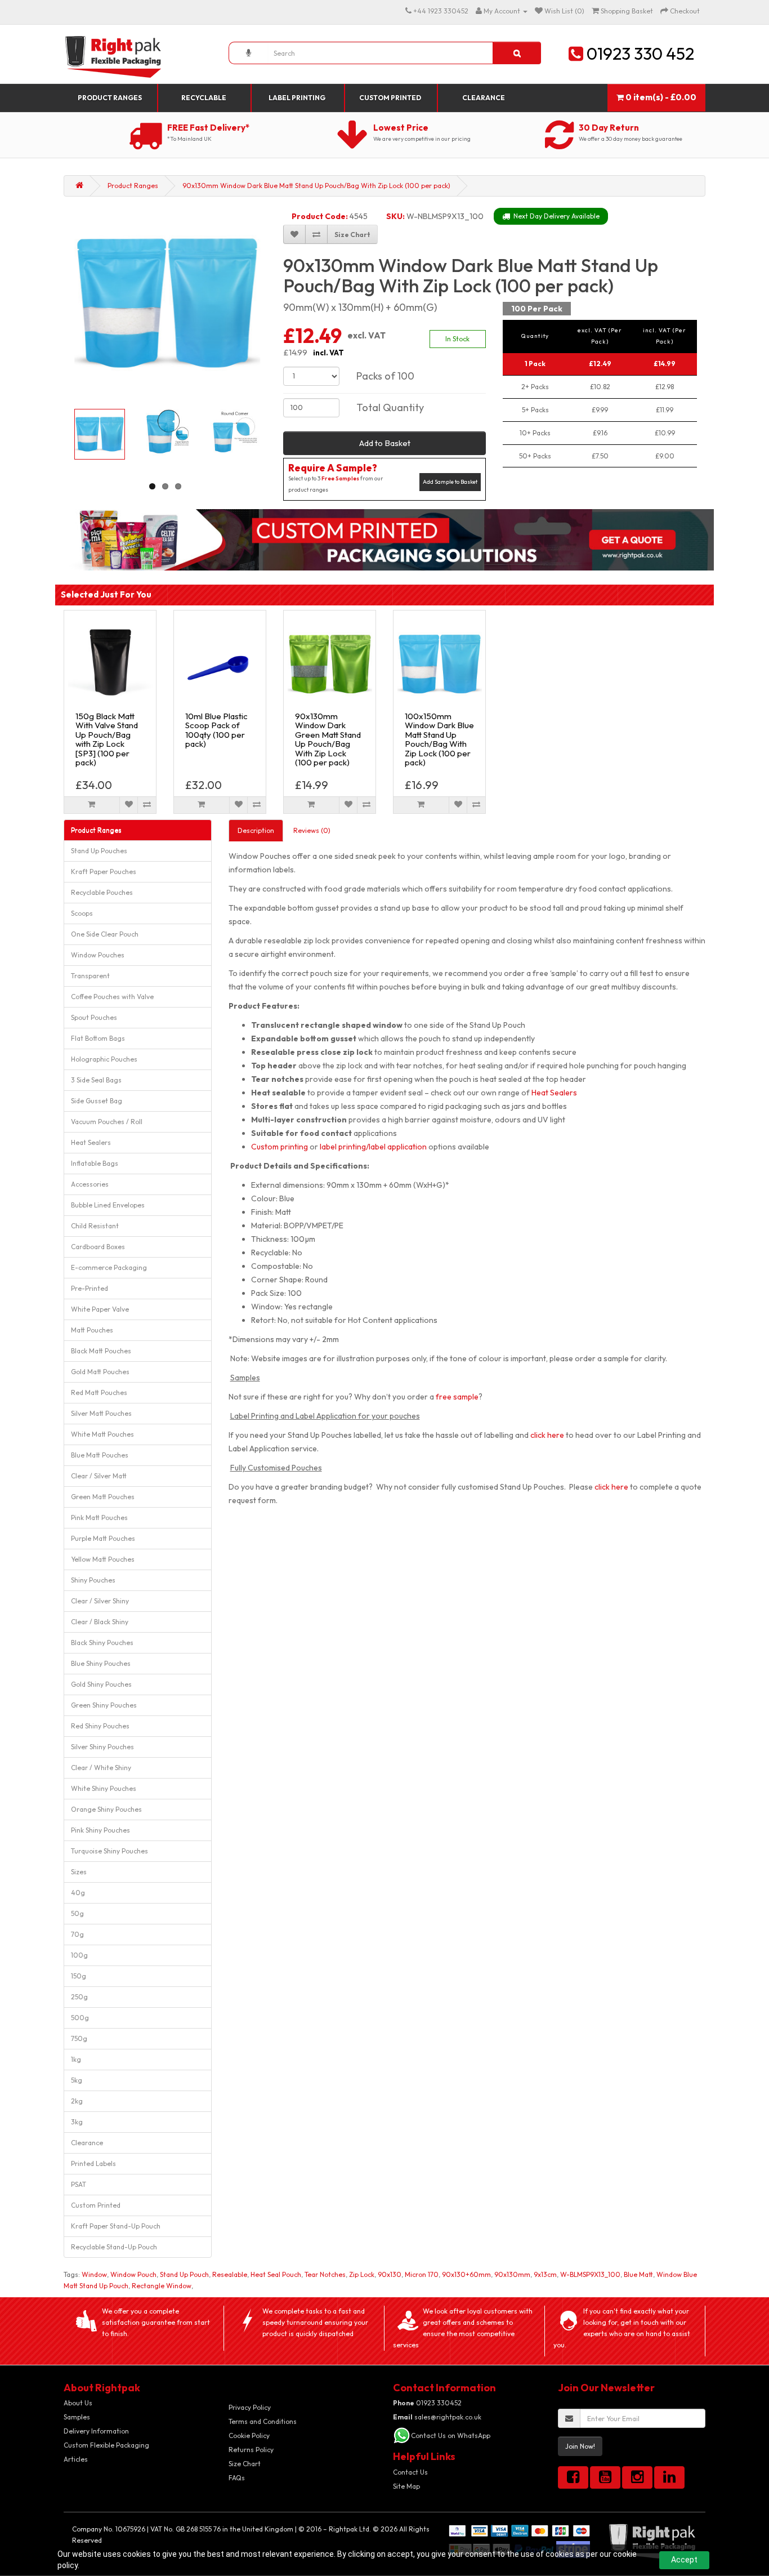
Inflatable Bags (95, 1163)
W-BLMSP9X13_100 (590, 2274)
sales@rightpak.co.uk (437, 2417)
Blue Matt (638, 2274)
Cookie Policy (249, 2435)
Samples (77, 2417)
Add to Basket (385, 443)
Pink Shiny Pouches (100, 1830)
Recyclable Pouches (102, 892)
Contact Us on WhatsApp (451, 2435)
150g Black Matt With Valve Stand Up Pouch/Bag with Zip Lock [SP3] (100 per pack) (107, 739)
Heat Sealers (91, 1142)
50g (77, 1913)
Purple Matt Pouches (103, 1538)
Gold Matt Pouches (100, 1372)
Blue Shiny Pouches (101, 1663)
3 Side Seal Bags (96, 1080)
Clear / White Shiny (101, 1768)
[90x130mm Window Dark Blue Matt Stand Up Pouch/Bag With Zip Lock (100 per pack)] (167, 302)
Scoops (82, 913)
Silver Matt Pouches (101, 1413)
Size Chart (245, 2464)
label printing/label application (373, 1147)
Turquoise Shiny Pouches (109, 1851)
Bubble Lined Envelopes (108, 1205)
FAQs (237, 2478)
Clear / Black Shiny (100, 1622)
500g (80, 2018)
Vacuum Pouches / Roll (107, 1122)
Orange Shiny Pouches (106, 1809)
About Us (78, 2403)
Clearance (484, 98)
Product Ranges (110, 98)
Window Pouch (133, 2274)
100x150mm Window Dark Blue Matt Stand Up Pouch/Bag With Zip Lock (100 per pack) (439, 739)
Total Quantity (390, 407)
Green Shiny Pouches (104, 1705)
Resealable (230, 2274)
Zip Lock (362, 2274)
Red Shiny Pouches (100, 1726)
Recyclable (204, 98)
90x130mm (512, 2274)
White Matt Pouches (102, 1434)
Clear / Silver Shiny (100, 1601)
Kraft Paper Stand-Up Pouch (116, 2226)
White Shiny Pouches (104, 1788)
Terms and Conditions (263, 2421)
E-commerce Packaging (109, 1267)
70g (77, 1934)
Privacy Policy (250, 2407)
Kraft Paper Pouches (104, 872)
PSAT (79, 2184)
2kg (77, 2101)
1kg (76, 2059)
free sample (457, 1397)
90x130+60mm (466, 2274)
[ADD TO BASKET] (92, 805)
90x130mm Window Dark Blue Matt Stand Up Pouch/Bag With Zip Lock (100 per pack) (316, 186)
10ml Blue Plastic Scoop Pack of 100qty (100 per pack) (216, 730)
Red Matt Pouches (99, 1392)
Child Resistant (95, 1226)
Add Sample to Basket (450, 482)
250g (79, 1997)
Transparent (90, 976)
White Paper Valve (100, 1309)
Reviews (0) (312, 830)
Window (94, 2274)
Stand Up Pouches (99, 851)
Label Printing (297, 98)
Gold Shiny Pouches (101, 1684)
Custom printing (280, 1147)
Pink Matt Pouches (99, 1517)
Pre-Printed (90, 1288)
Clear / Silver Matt (99, 1476)
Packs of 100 (385, 376)
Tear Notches (325, 2274)
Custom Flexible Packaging (106, 2445)
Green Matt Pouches (103, 1497)
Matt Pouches (92, 1330)
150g (79, 1976)
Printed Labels (93, 2163)
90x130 (390, 2274)
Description (256, 830)
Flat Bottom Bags (98, 1038)
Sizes (79, 1872)
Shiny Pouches (93, 1580)
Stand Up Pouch (184, 2274)
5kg (77, 2080)
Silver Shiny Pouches (102, 1747)
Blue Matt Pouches (100, 1455)
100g (79, 1955)
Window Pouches (98, 955)
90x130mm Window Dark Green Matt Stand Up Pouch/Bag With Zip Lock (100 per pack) (328, 739)
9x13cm (545, 2274)
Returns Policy (251, 2450)
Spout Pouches (94, 1017)
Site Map (406, 2486)
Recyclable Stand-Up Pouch (114, 2247)
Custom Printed (390, 98)
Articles (76, 2459)
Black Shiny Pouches (102, 1643)
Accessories (90, 1184)
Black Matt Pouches (101, 1351)
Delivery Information (96, 2431)
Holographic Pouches (104, 1059)
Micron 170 (422, 2274)
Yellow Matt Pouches (103, 1559)
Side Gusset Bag (97, 1101)
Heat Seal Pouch (276, 2274)
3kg (77, 2122)
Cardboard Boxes (98, 1247)
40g (78, 1893)
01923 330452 (427, 2403)
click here (547, 1435)
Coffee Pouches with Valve (112, 997)
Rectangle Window (162, 2286)
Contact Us (410, 2472)
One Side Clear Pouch (105, 934)
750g (79, 2038)
